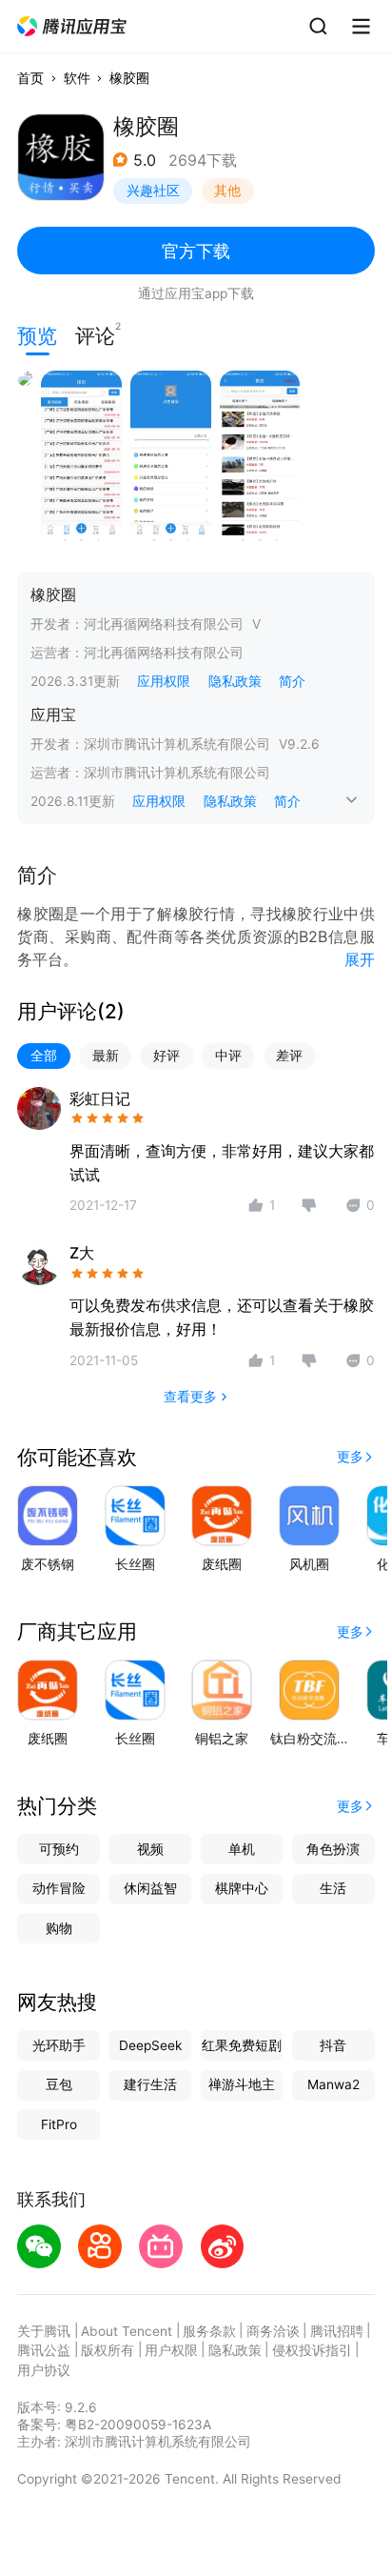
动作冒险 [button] (59, 1888)
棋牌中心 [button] (242, 1888)
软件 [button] (77, 78)
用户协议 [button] (44, 2370)
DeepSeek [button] (150, 2045)
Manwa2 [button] (333, 2084)
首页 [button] (30, 78)
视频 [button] (150, 1849)
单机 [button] (242, 1849)
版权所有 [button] (108, 2350)
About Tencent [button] (127, 2331)
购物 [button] (59, 1928)
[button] (73, 27)
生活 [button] (333, 1888)
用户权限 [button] (171, 2350)
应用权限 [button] (164, 681)
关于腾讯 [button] (44, 2331)
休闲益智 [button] (150, 1888)
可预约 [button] (59, 1849)
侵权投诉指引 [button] (312, 2350)
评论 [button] (95, 334)
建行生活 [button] (150, 2084)
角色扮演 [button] (333, 1849)
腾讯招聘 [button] (337, 2331)
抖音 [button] (333, 2045)
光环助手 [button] (59, 2045)
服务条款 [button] (209, 2331)
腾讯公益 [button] (44, 2350)
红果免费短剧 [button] (242, 2045)
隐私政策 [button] (235, 681)
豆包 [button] (59, 2084)
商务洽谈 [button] (273, 2331)
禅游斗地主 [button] (242, 2084)
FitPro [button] (59, 2124)
